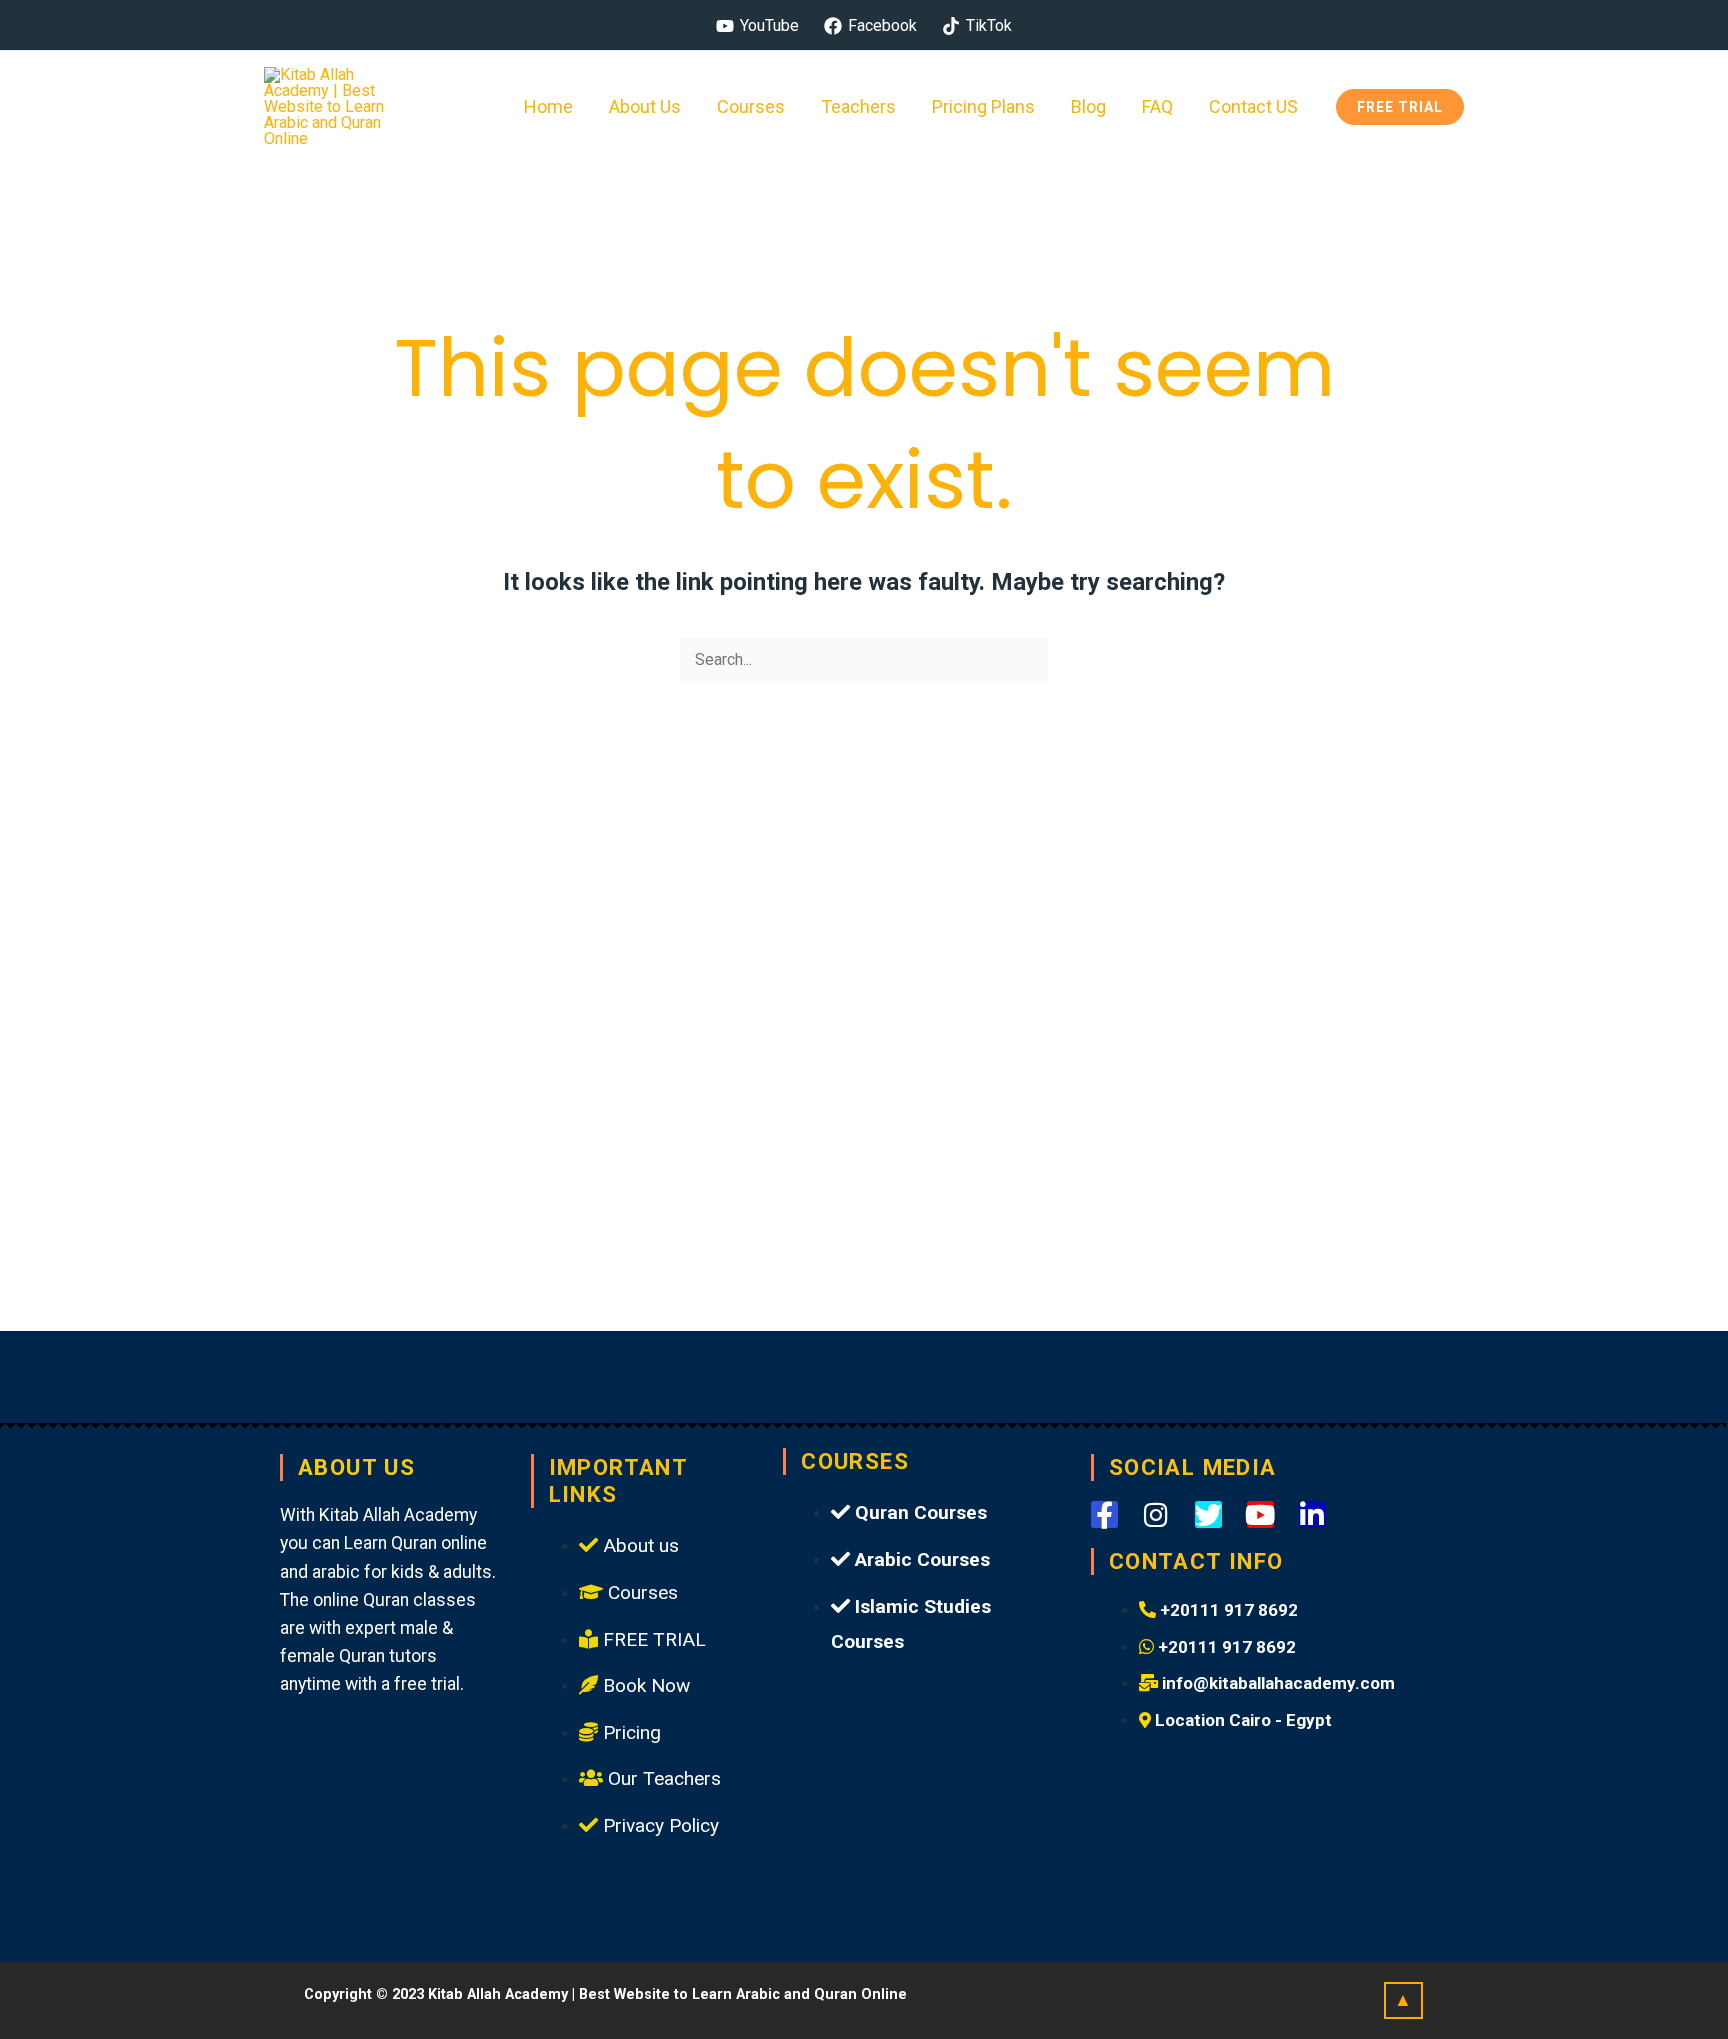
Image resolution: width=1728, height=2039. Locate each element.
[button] (1400, 107)
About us (645, 106)
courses (751, 106)
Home (548, 106)
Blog (1088, 106)
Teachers (858, 106)
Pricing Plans (983, 106)
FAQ (1157, 106)
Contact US (1253, 106)
